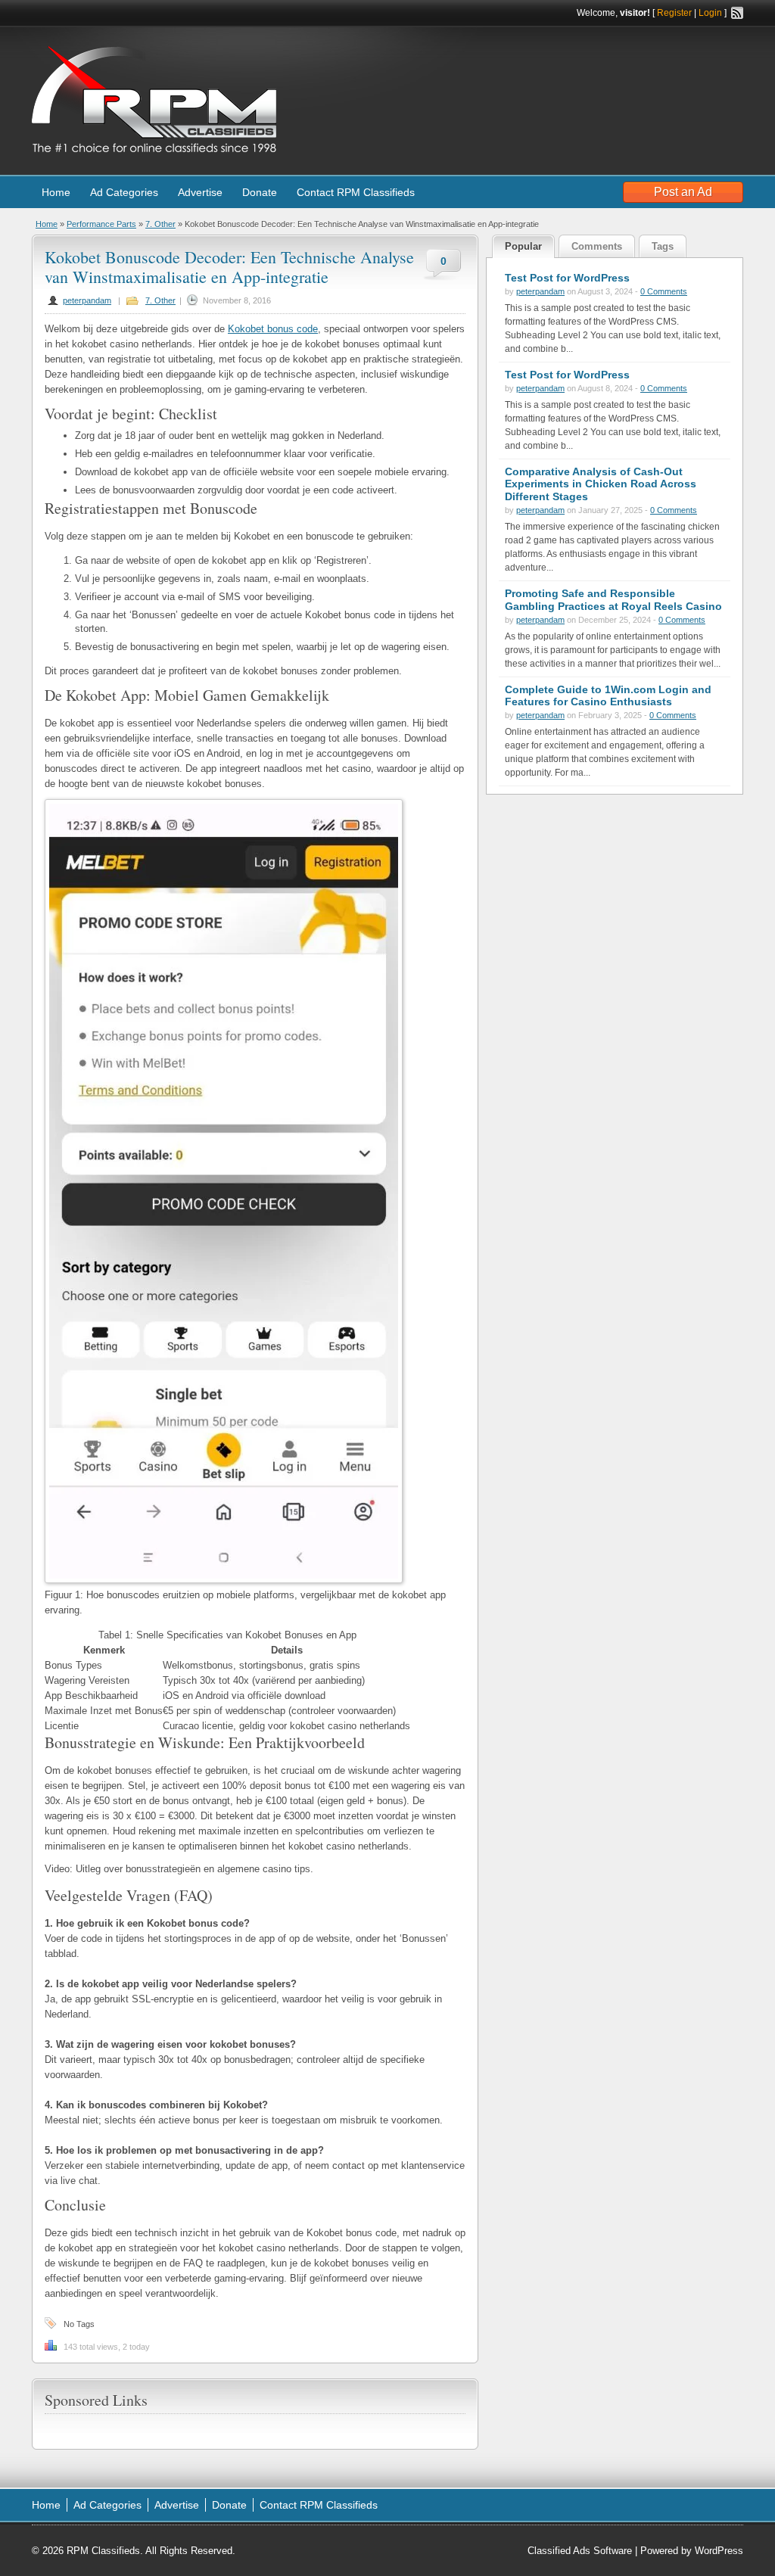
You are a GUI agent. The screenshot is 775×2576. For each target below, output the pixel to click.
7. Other (160, 224)
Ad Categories (124, 192)
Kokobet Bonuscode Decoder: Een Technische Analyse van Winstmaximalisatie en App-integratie (229, 267)
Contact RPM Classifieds (356, 192)
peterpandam (87, 300)
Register (674, 13)
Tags (663, 246)
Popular (523, 246)
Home (56, 192)
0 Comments (664, 291)
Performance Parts (101, 224)
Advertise (200, 192)
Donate (260, 192)
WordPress (719, 2551)
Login (710, 13)
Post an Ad (683, 192)
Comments (597, 246)
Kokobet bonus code (273, 329)
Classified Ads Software (580, 2551)
